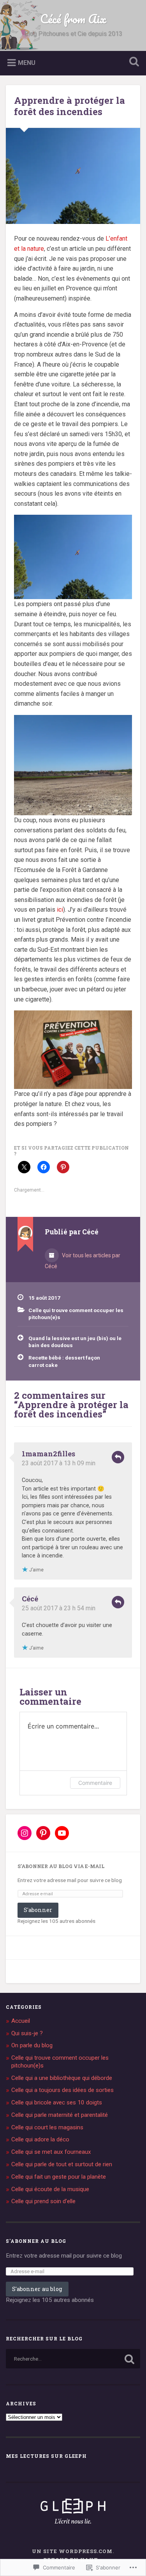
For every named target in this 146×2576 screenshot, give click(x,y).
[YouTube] (62, 1833)
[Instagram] (25, 1833)
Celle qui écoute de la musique (50, 2189)
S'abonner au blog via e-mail (61, 1866)
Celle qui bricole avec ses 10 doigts (57, 2102)
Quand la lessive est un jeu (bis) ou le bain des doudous (75, 1342)
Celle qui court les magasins (47, 2127)
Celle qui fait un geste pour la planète (59, 2177)
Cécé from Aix (73, 19)
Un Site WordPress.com (72, 2551)
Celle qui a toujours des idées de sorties (62, 2090)
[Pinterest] (43, 1833)
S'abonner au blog (36, 2241)
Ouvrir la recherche (132, 62)
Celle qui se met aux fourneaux (51, 2152)
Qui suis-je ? (27, 2033)
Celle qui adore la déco (40, 2139)
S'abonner (38, 1910)
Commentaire (95, 1783)
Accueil (21, 2021)
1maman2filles (48, 1454)
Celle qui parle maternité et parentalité (60, 2115)
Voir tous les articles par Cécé (83, 1261)
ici (60, 910)
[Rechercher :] (73, 2359)
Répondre (118, 1457)
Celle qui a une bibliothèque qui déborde (62, 2078)
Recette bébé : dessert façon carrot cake (64, 1361)
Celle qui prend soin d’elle (43, 2201)
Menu (27, 62)
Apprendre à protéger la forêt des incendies (69, 106)
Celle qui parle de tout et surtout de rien (62, 2164)
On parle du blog (32, 2045)
